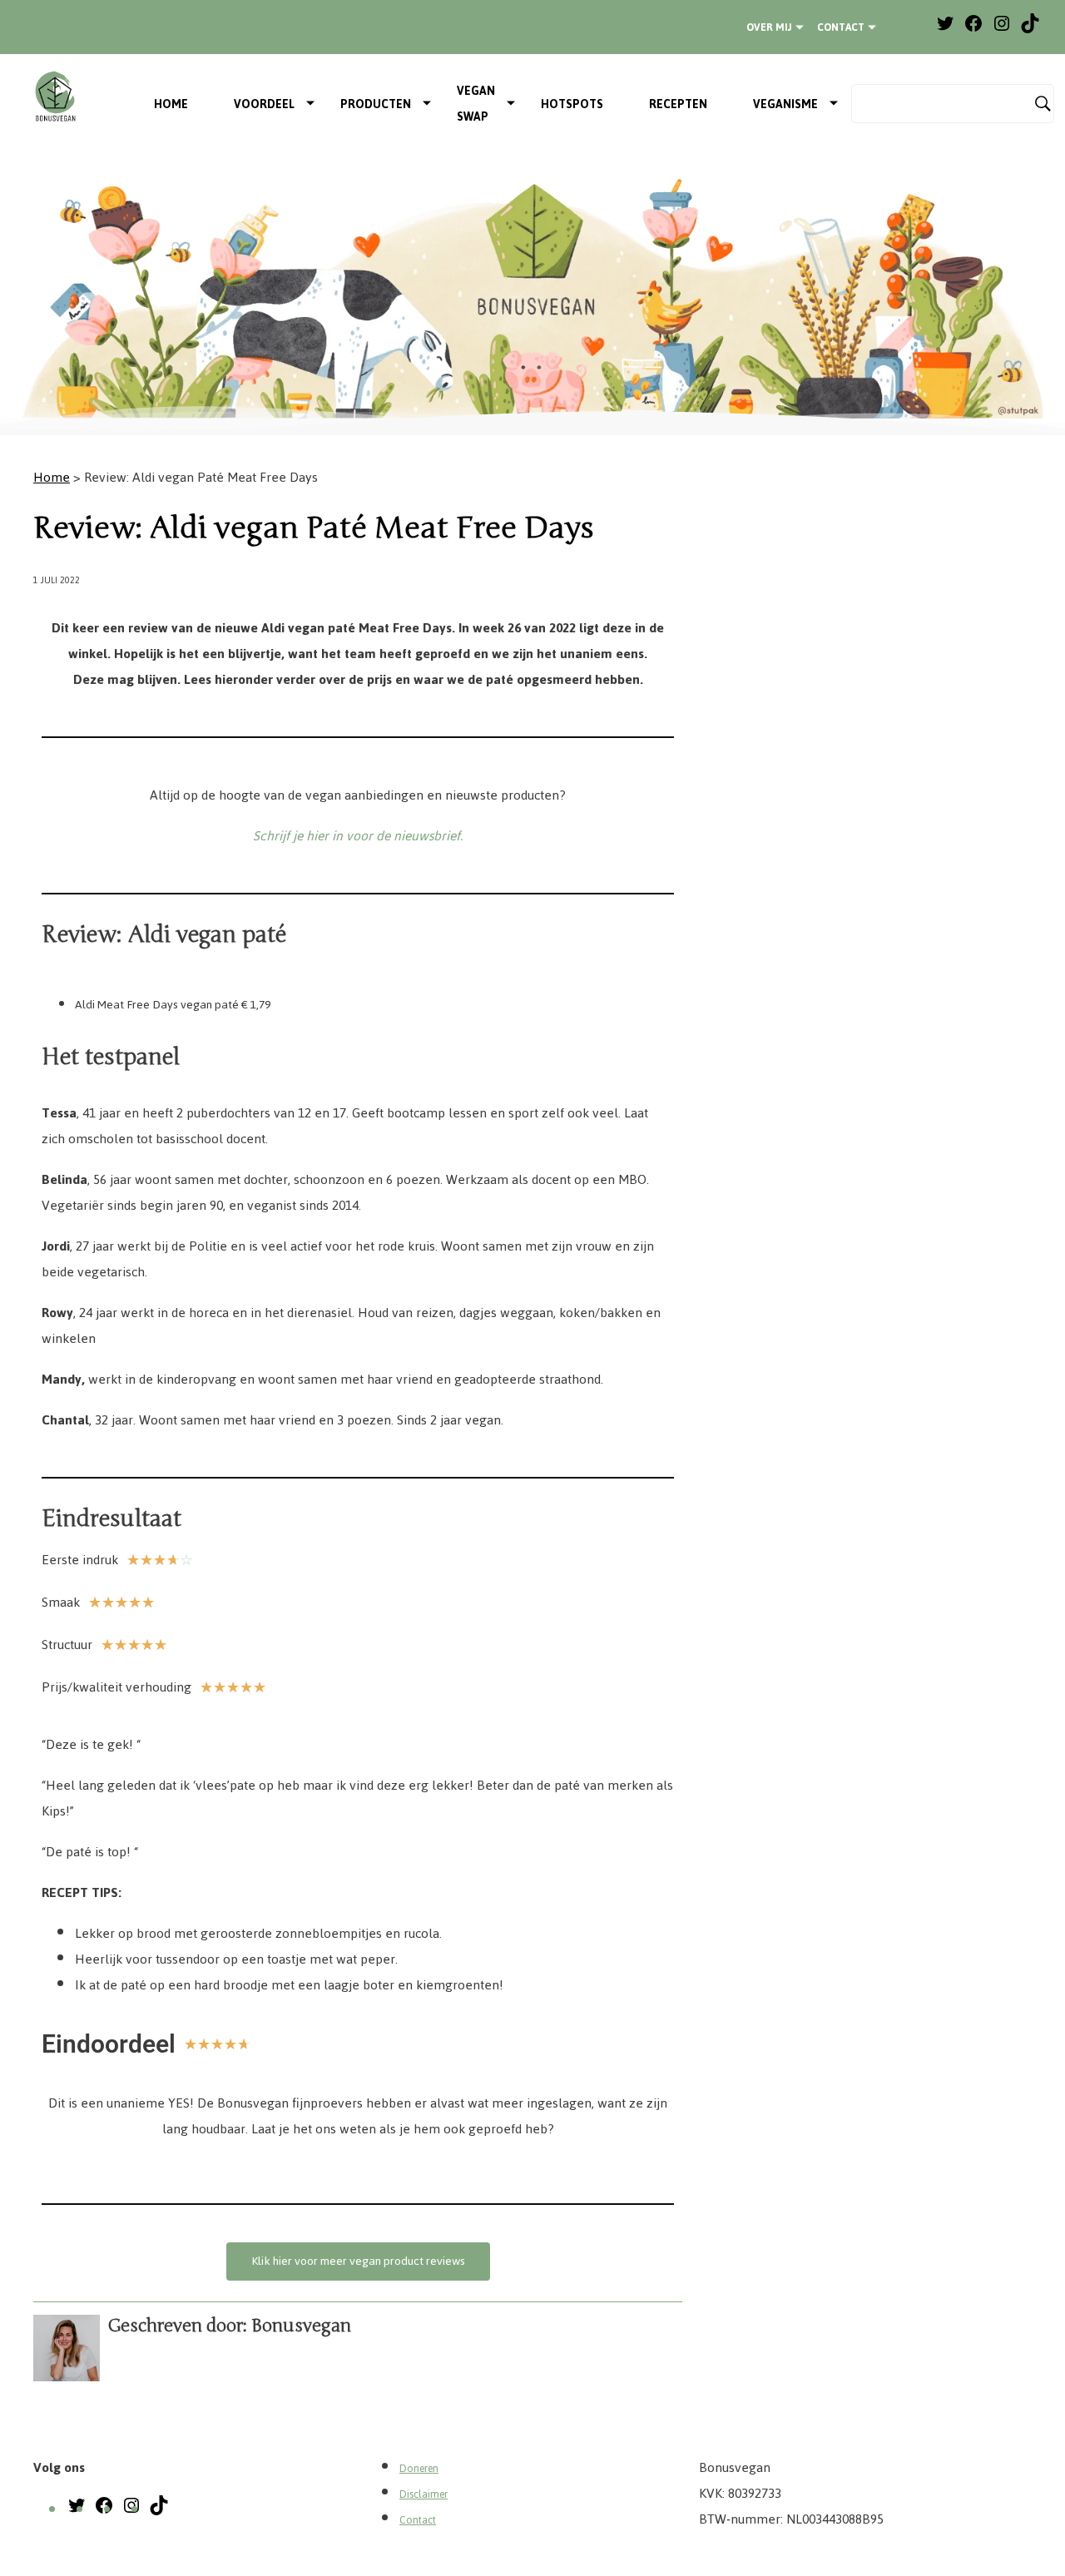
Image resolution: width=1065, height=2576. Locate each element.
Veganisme (785, 104)
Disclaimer (424, 2494)
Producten (376, 104)
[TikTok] (1030, 30)
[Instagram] (1002, 30)
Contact (841, 27)
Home (171, 104)
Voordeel (264, 104)
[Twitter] (945, 30)
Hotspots (572, 104)
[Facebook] (973, 30)
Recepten (678, 104)
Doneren (419, 2469)
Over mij (769, 27)
